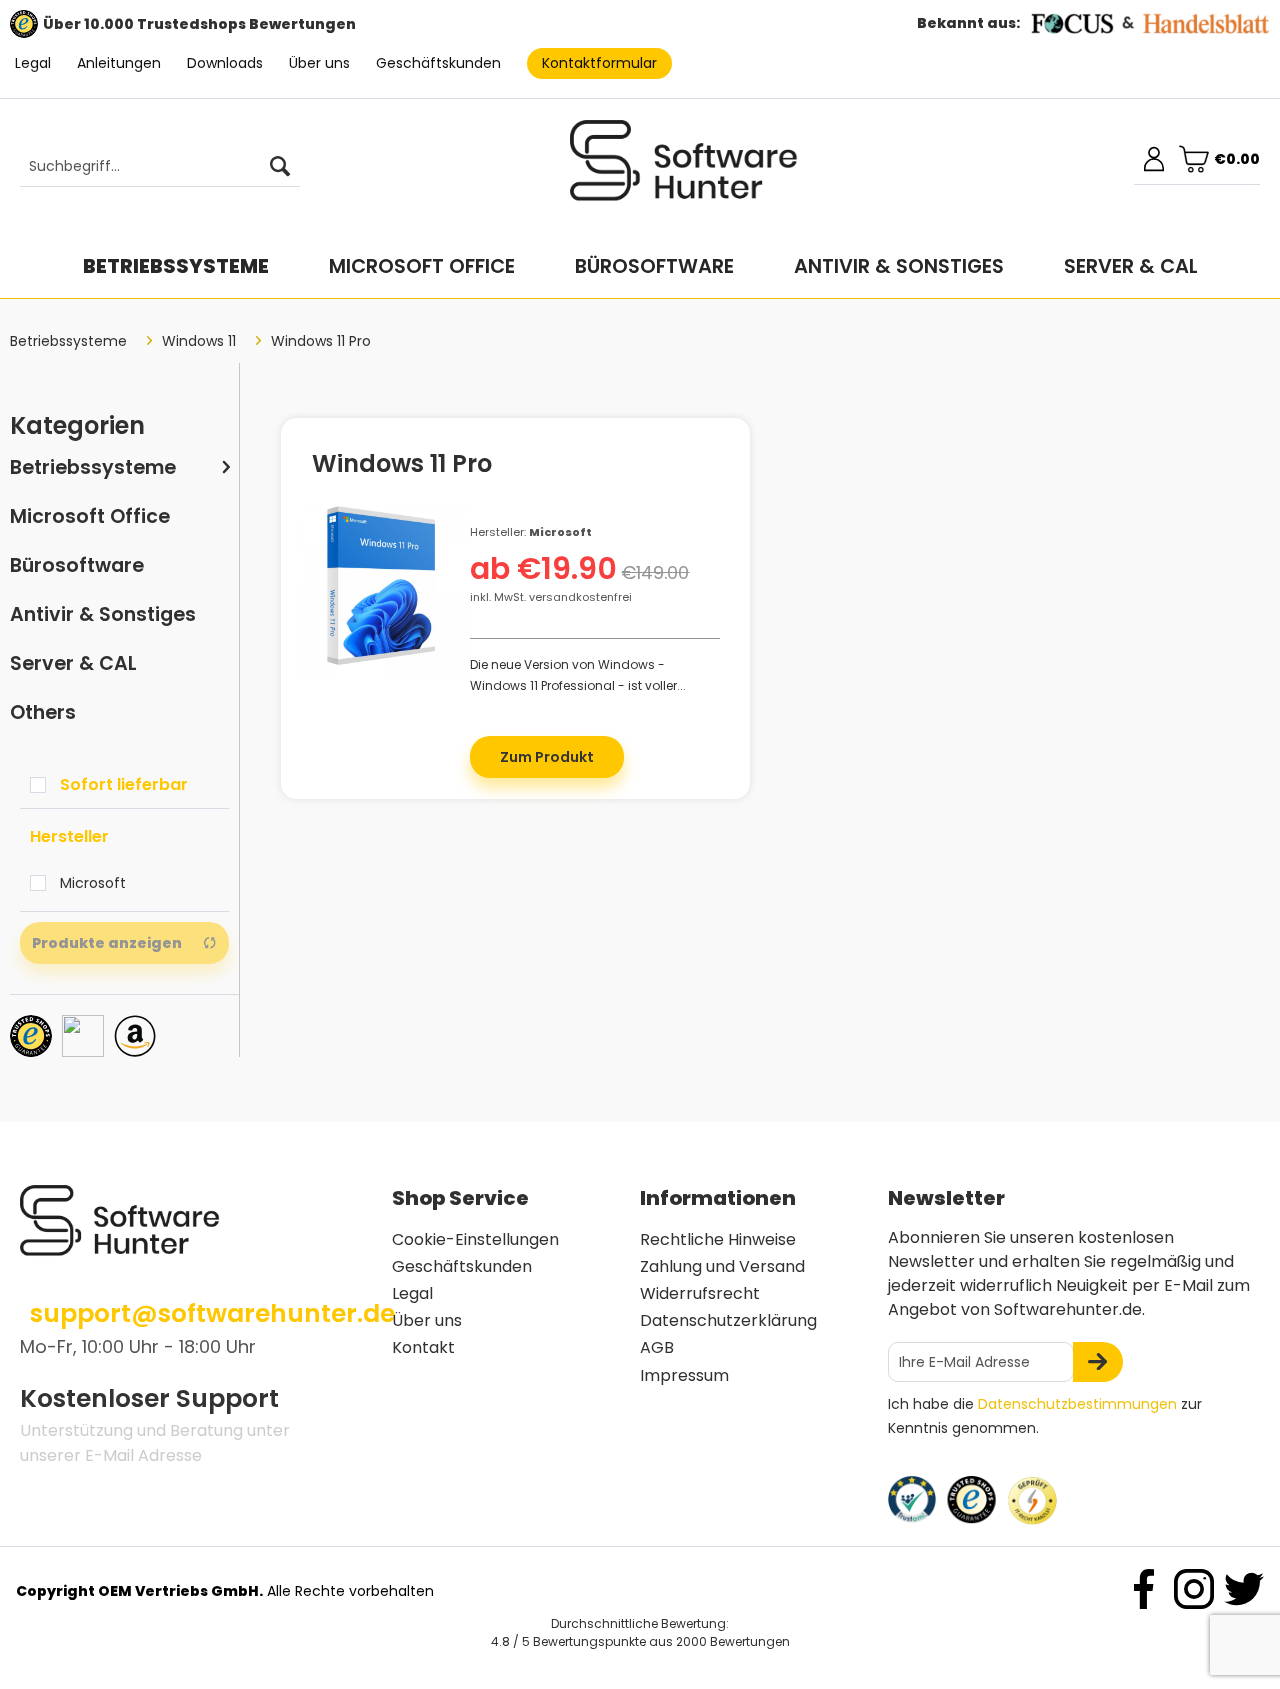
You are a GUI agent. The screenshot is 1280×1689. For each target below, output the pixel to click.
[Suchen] (280, 167)
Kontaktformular (599, 63)
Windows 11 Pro (402, 467)
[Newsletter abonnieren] (1098, 1362)
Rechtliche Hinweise (718, 1239)
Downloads (225, 63)
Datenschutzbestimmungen (1077, 1404)
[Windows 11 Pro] (381, 588)
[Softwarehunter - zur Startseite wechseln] (684, 169)
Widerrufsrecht (700, 1293)
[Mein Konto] (1154, 159)
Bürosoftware (77, 565)
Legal (33, 63)
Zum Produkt (547, 757)
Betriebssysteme (93, 467)
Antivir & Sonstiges (103, 614)
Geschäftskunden (438, 63)
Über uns (319, 63)
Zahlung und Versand (722, 1266)
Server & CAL (73, 663)
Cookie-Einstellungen (475, 1239)
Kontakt (423, 1347)
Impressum (684, 1375)
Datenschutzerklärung (728, 1320)
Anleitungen (119, 63)
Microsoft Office (90, 516)
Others (43, 712)
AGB (657, 1347)
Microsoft (93, 883)
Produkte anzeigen (107, 943)
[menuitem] (150, 167)
